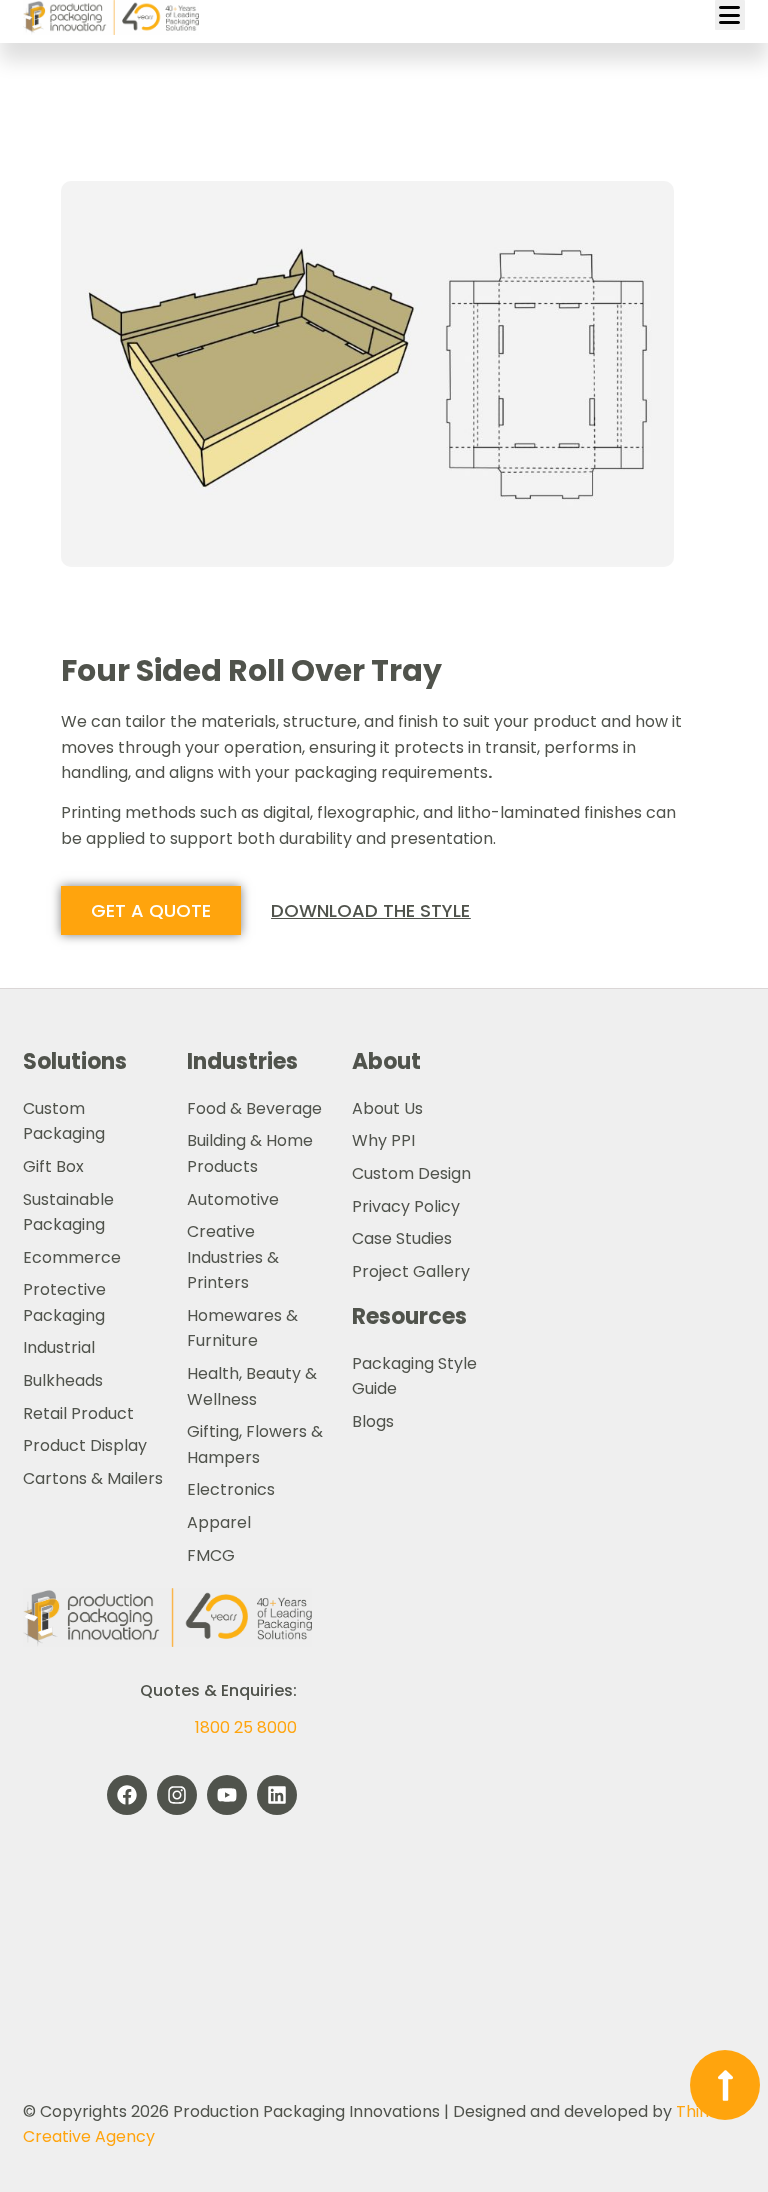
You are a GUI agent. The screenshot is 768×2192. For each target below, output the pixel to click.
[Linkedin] (277, 1795)
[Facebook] (127, 1795)
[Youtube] (227, 1795)
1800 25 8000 (246, 1727)
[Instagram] (177, 1795)
